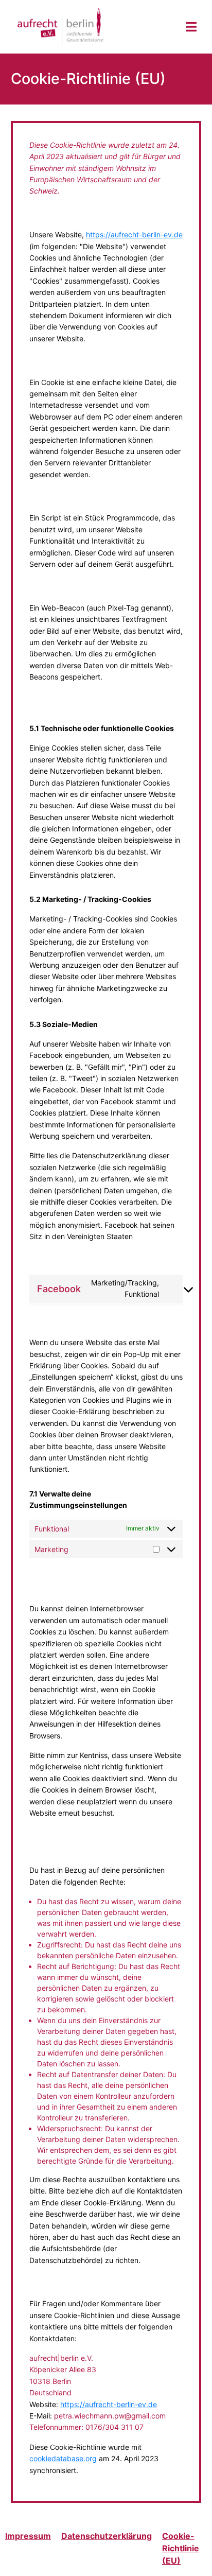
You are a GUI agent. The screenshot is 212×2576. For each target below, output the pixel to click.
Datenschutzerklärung (107, 2536)
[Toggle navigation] (191, 27)
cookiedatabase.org (63, 2458)
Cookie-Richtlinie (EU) (181, 2548)
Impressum (28, 2536)
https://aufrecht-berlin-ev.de (134, 234)
